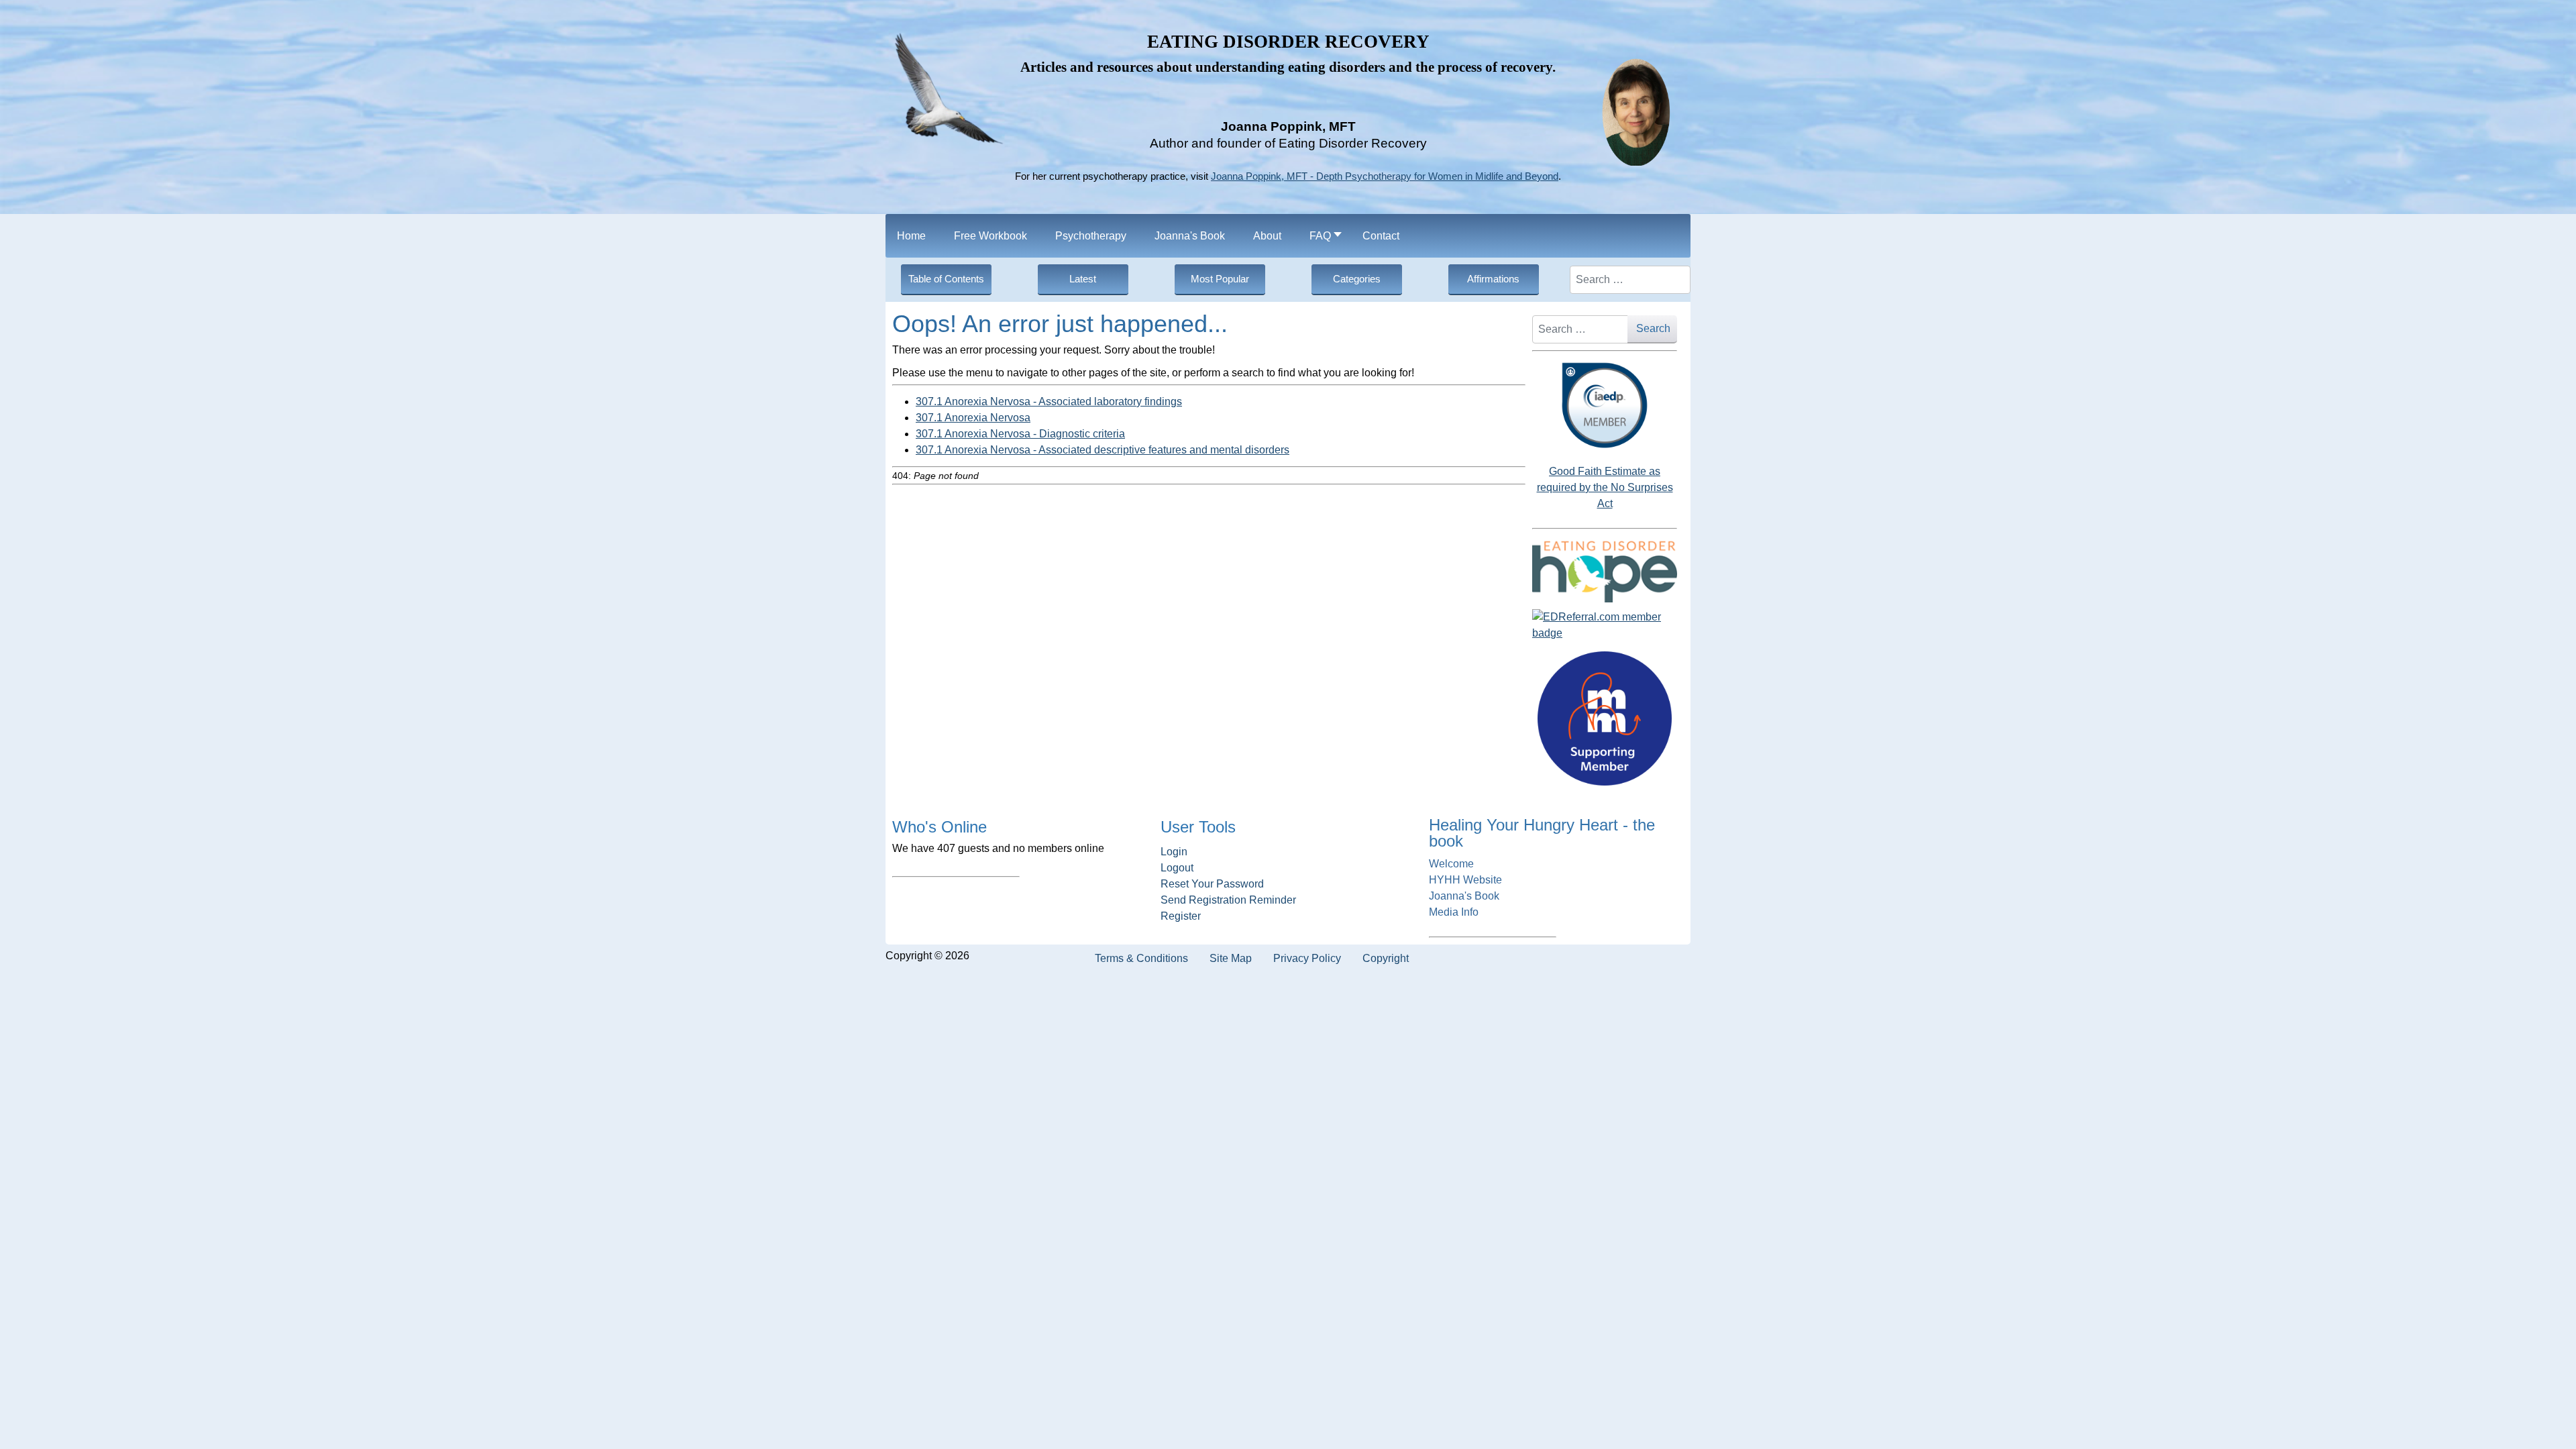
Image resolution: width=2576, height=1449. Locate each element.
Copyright (1386, 958)
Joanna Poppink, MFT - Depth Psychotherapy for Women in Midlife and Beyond (1385, 176)
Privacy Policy (1307, 958)
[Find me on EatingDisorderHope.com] (1605, 571)
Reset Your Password (1212, 884)
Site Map (1231, 958)
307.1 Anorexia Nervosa (973, 418)
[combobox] (1630, 280)
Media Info (1454, 912)
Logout (1177, 868)
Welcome (1451, 864)
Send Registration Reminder (1228, 900)
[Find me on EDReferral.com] (1605, 625)
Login (1174, 852)
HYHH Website (1465, 880)
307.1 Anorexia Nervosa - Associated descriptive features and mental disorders (1103, 450)
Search (1653, 328)
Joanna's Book (1464, 896)
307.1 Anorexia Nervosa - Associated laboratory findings (1049, 401)
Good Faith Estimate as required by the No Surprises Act (1605, 487)
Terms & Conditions (1141, 958)
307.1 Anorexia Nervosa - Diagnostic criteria (1020, 434)
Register (1181, 916)
